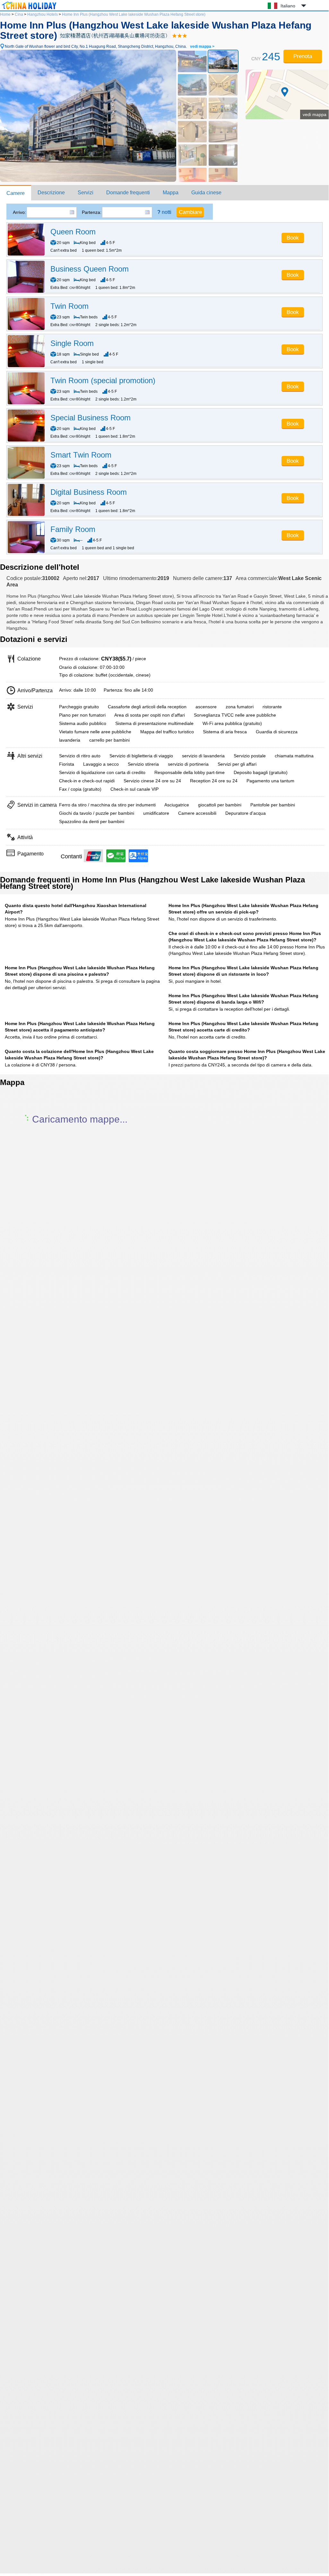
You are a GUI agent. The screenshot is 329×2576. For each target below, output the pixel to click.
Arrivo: (19, 212)
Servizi (86, 193)
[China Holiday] (29, 9)
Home (5, 14)
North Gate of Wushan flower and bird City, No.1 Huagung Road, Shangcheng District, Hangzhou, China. (110, 46)
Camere (16, 193)
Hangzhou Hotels (43, 14)
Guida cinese (206, 193)
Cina (19, 14)
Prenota (303, 56)
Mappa (171, 193)
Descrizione (51, 193)
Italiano (288, 6)
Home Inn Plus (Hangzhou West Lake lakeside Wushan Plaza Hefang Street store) (134, 14)
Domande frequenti (128, 193)
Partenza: (92, 212)
